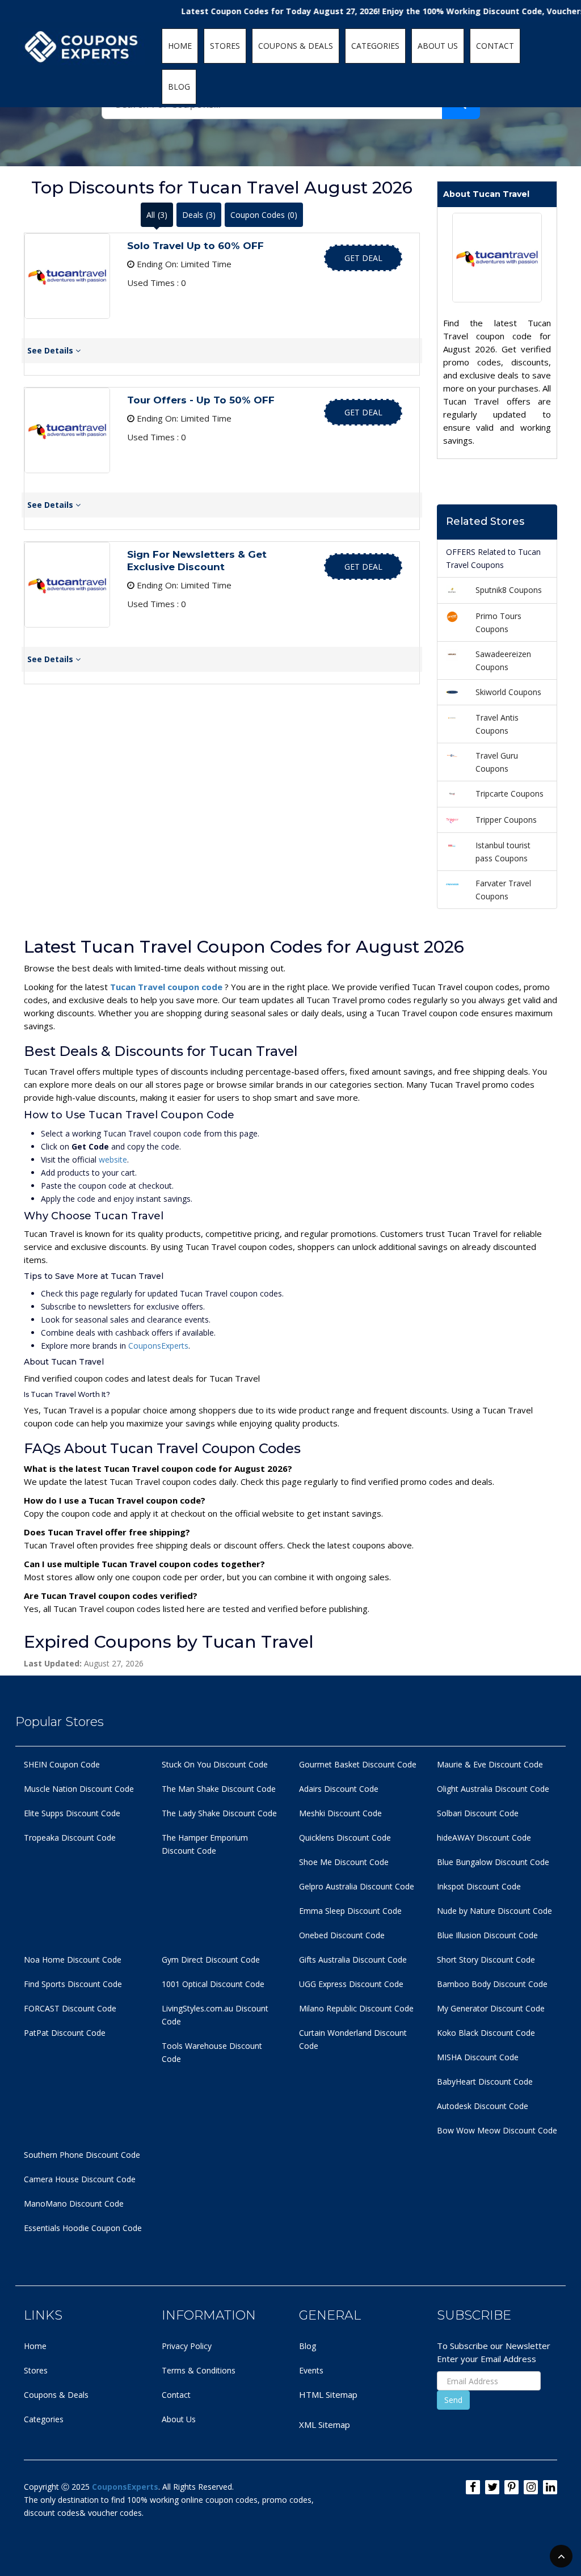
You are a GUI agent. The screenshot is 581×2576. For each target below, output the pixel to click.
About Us (179, 2419)
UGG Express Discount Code (351, 1984)
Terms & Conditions (199, 2370)
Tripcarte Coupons (510, 794)
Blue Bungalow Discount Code (493, 1862)
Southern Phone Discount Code (82, 2155)
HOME (180, 46)
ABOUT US (438, 46)
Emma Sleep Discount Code (350, 1911)
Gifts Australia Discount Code (353, 1960)
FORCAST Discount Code (70, 2008)
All (157, 215)
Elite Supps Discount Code (72, 1813)
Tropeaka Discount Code (70, 1838)
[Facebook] (473, 2487)
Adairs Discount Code (339, 1789)
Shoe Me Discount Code (344, 1862)
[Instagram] (531, 2487)
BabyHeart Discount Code (485, 2082)
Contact (176, 2395)
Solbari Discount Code (478, 1813)
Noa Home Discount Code (73, 1960)
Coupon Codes (264, 215)
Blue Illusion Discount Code (487, 1935)
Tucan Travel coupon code (167, 987)
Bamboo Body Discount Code (492, 1984)
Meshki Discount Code (340, 1813)
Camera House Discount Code (80, 2179)
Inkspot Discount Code (479, 1886)
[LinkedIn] (550, 2487)
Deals (199, 215)
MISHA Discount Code (478, 2057)
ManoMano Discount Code (74, 2204)
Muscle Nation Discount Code (79, 1789)
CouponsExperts (158, 1346)
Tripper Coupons (506, 820)
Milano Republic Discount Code (356, 2008)
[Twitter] (492, 2487)
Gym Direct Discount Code (211, 1960)
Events (311, 2370)
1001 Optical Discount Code (213, 1984)
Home (35, 2346)
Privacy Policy (187, 2346)
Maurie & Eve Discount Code (490, 1764)
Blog (308, 2346)
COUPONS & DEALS (296, 46)
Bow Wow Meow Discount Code (497, 2130)
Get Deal (363, 258)
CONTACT (495, 46)
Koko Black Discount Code (486, 2033)
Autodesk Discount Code (483, 2106)
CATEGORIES (375, 46)
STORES (225, 46)
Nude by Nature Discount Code (494, 1911)
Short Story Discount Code (486, 1960)
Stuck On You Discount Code (215, 1764)
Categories (44, 2419)
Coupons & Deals (56, 2395)
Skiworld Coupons (508, 692)
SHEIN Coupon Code (62, 1764)
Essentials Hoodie (56, 2228)
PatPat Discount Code (65, 2033)
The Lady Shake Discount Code (219, 1813)
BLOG (179, 87)
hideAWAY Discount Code (484, 1838)
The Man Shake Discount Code (219, 1789)
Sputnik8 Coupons (509, 590)
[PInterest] (511, 2487)
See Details (51, 350)
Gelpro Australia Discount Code (357, 1886)
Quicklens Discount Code (345, 1838)
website (113, 1159)
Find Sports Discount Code (73, 1984)
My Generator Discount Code (491, 2008)
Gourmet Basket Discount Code (358, 1764)
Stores (36, 2370)
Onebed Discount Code (342, 1935)
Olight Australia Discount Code (493, 1789)
